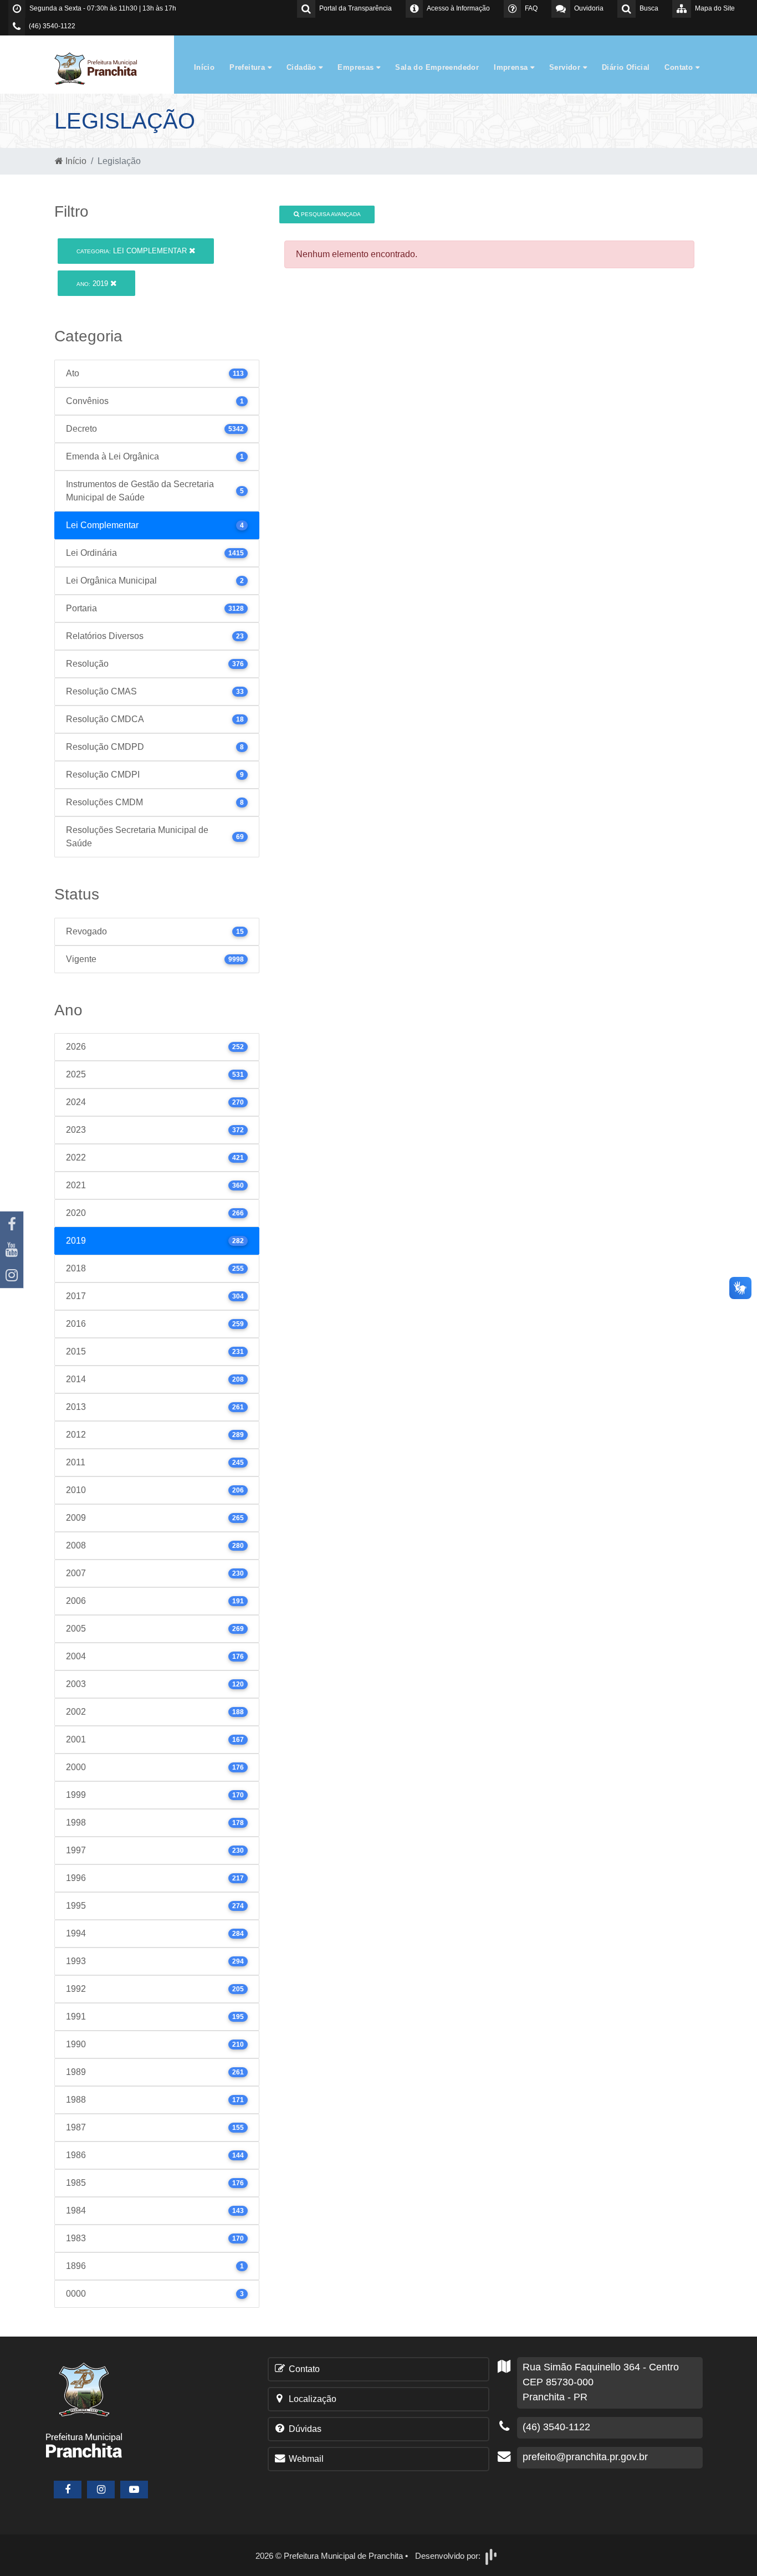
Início (204, 67)
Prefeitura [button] (248, 67)
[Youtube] (12, 1250)
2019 (93, 283)
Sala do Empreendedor (437, 67)
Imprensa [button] (512, 67)
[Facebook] (12, 1224)
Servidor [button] (566, 67)
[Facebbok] (68, 2490)
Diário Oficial (626, 67)
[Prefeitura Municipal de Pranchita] (101, 68)
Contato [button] (680, 67)
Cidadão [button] (303, 67)
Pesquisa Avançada (330, 214)
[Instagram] (12, 1275)
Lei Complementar (133, 251)
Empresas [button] (357, 67)
